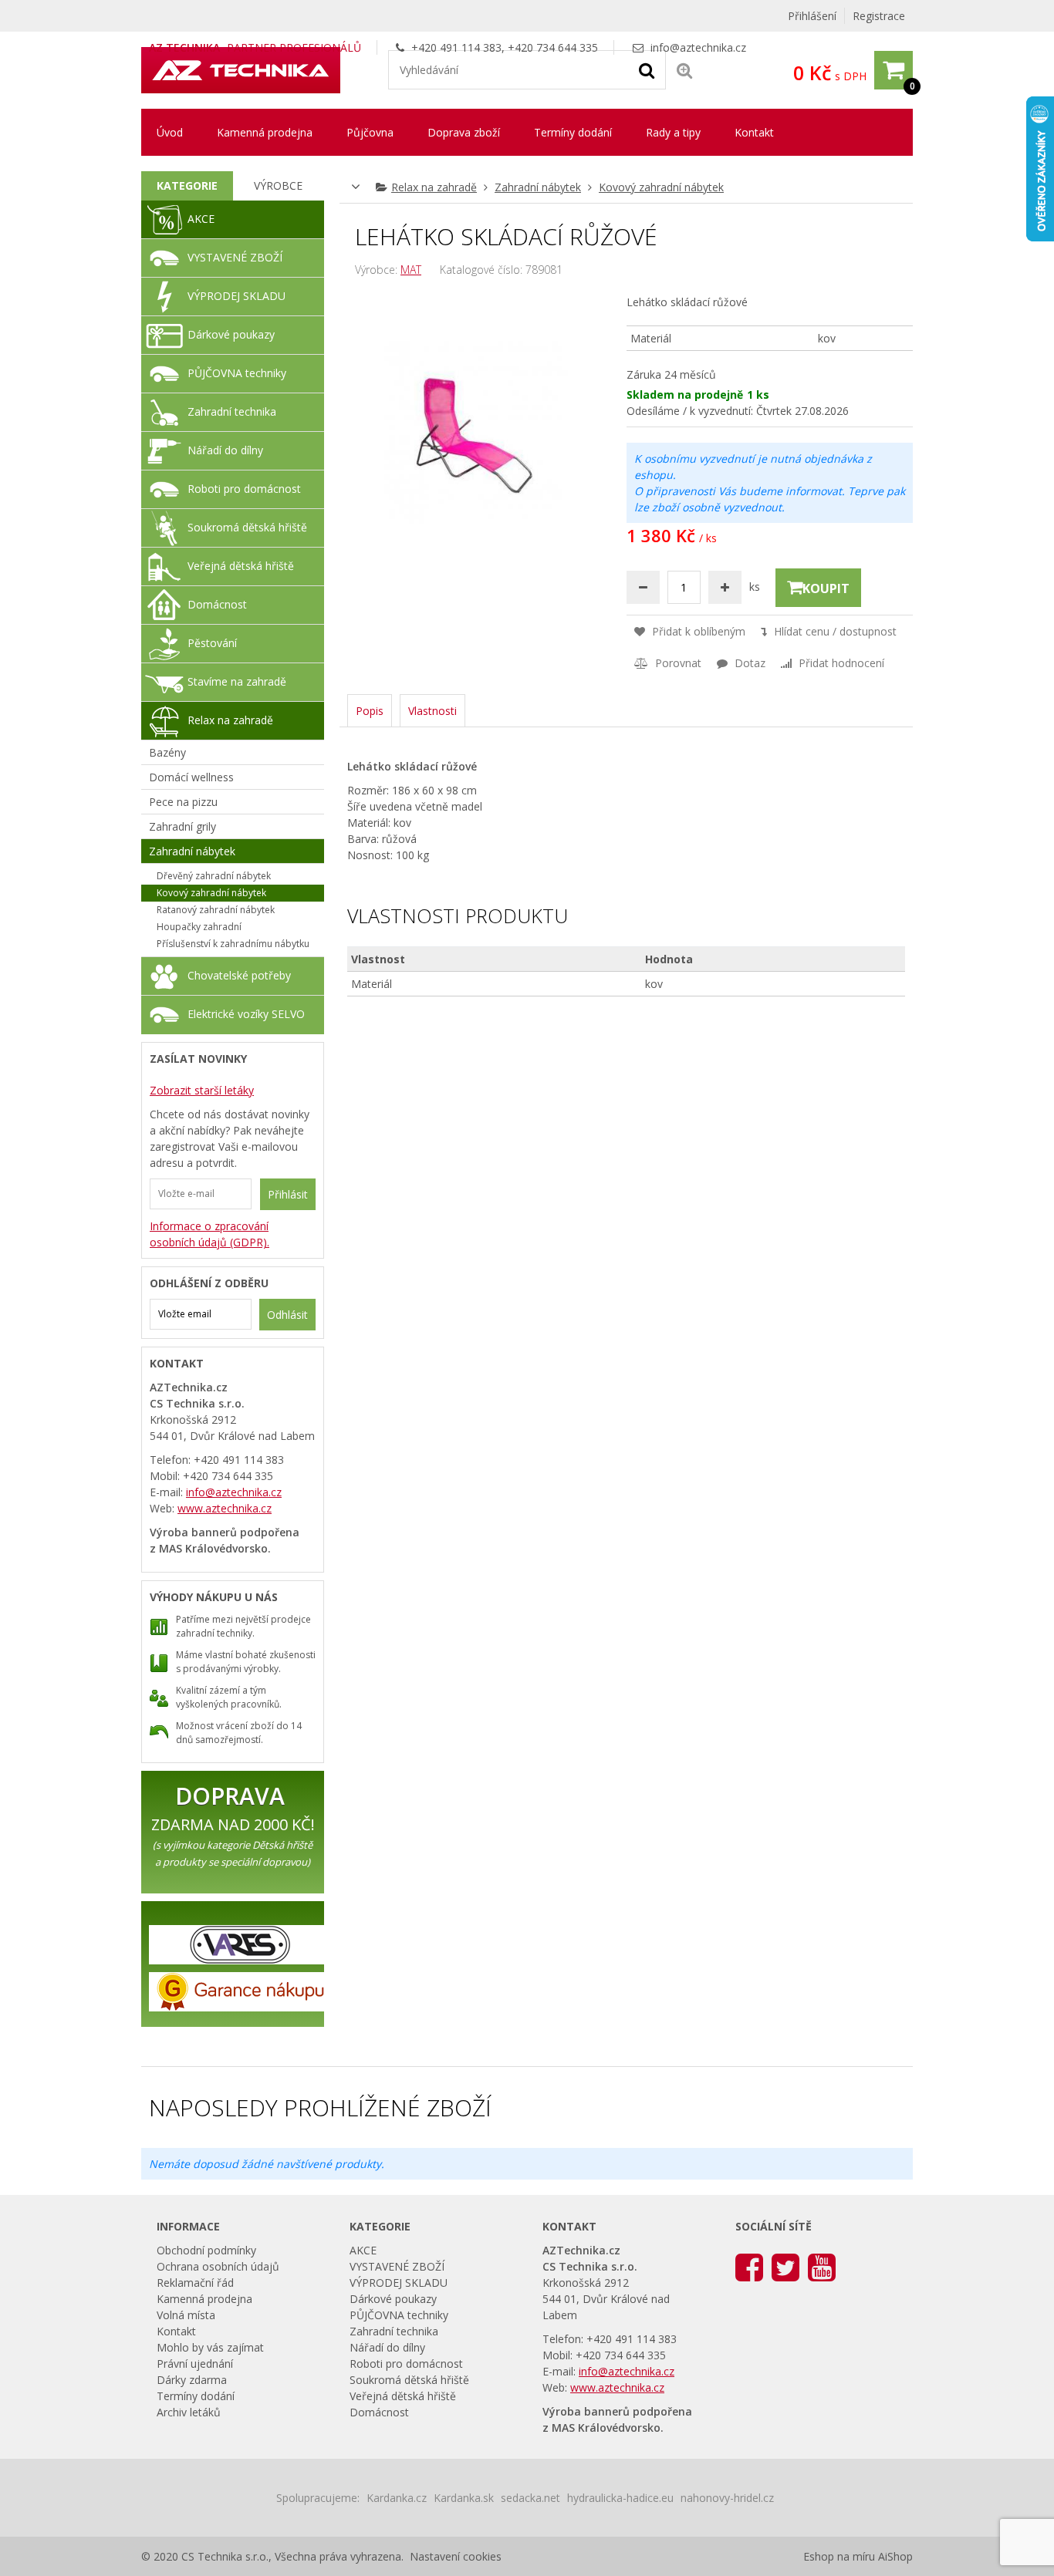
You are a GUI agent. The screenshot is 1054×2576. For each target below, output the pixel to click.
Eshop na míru (839, 2556)
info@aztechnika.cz (698, 47)
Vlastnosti (432, 711)
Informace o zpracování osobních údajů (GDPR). (209, 1234)
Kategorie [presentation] (187, 185)
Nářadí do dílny (225, 450)
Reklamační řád (195, 2283)
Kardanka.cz (397, 2498)
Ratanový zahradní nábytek (216, 910)
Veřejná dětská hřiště (241, 566)
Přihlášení (812, 16)
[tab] (187, 186)
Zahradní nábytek (538, 187)
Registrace (879, 16)
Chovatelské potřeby (239, 975)
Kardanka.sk (464, 2498)
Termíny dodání (573, 132)
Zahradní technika (232, 411)
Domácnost (217, 604)
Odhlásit (287, 1315)
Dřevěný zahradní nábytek (214, 876)
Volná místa (186, 2315)
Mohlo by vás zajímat (210, 2347)
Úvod (170, 132)
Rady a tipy (673, 132)
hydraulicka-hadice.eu (620, 2498)
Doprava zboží (464, 132)
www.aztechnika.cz (225, 1508)
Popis (370, 711)
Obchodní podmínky (206, 2250)
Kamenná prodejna (265, 132)
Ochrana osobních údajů (218, 2266)
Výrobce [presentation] (278, 185)
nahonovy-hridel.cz (727, 2498)
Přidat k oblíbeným (697, 631)
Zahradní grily (182, 826)
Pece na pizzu (183, 802)
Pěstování (212, 643)
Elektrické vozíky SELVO (246, 1014)
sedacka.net (530, 2498)
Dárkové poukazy (231, 334)
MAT (411, 270)
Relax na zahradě (434, 187)
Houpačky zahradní (199, 927)
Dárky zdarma (192, 2380)
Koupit (826, 588)
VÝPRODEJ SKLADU (236, 296)
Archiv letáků (189, 2412)
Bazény (167, 752)
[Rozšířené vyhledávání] (684, 70)
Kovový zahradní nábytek (661, 187)
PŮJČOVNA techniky (237, 373)
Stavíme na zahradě (237, 681)
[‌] (749, 2266)
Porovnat (677, 663)
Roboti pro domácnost (244, 489)
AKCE (201, 219)
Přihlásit (288, 1194)
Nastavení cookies (456, 2556)
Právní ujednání (195, 2364)
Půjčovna (370, 132)
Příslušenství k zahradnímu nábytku (233, 944)
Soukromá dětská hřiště (247, 527)
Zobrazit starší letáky (202, 1090)
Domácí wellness (191, 777)
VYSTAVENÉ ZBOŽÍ (235, 257)
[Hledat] (647, 69)
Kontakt (754, 132)
